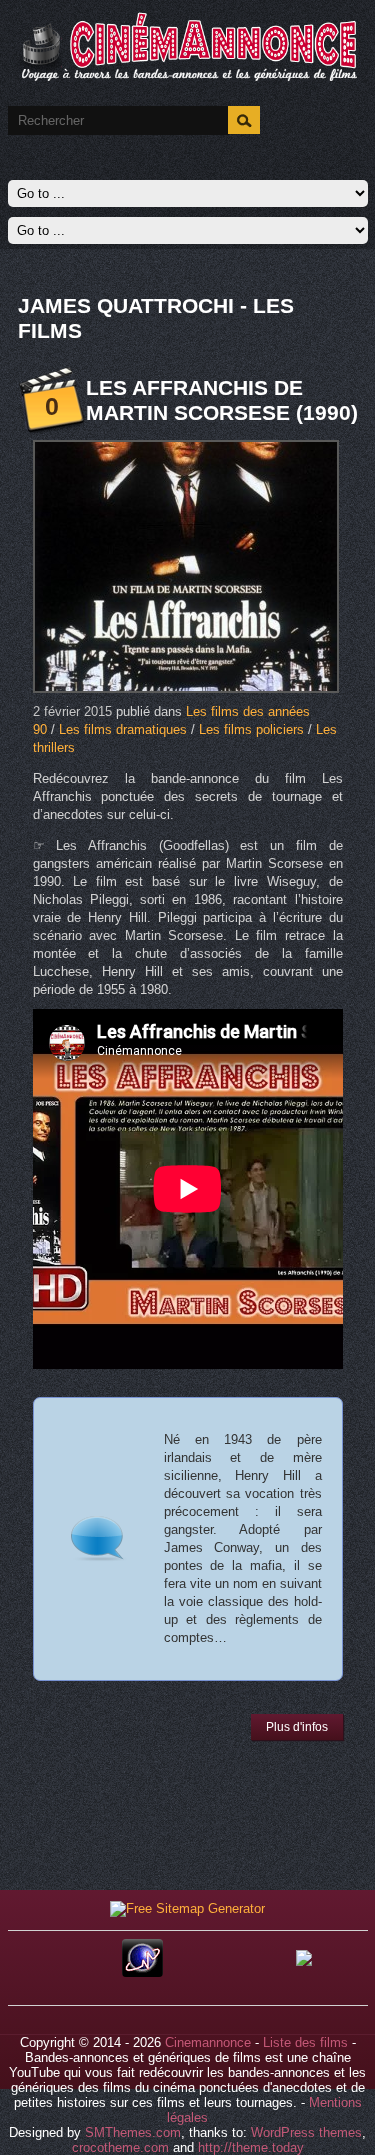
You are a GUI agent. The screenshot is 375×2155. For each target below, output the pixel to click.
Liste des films (305, 2042)
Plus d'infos (297, 1727)
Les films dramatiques (123, 729)
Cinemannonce (208, 2042)
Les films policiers (251, 729)
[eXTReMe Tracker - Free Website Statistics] (142, 1972)
